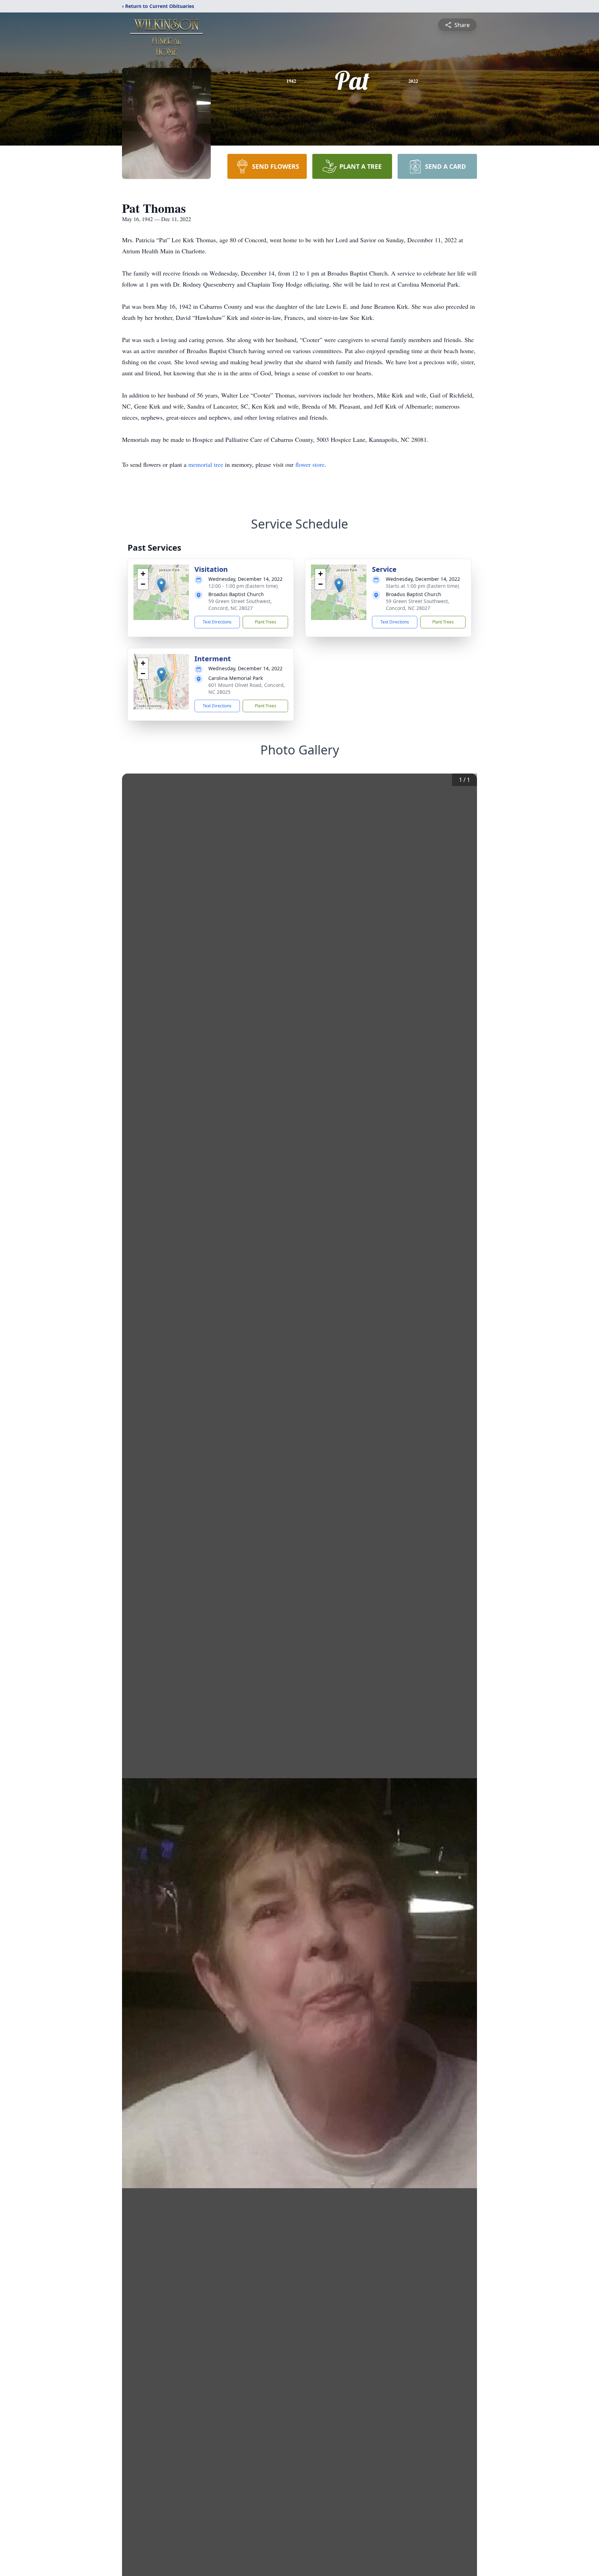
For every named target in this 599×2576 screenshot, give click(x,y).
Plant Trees (266, 622)
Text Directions (217, 622)
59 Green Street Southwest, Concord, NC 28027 (240, 605)
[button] (161, 585)
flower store (310, 464)
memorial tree (206, 464)
